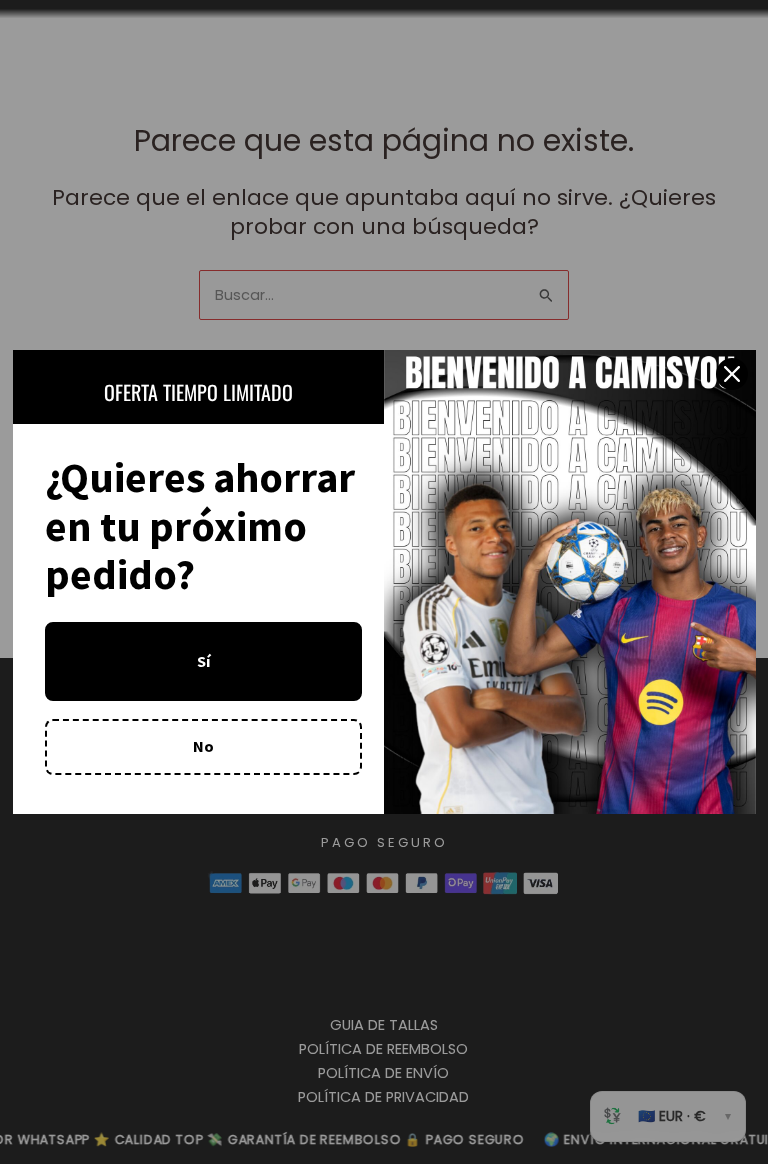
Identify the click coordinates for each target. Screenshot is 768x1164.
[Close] (732, 374)
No (203, 746)
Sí (203, 661)
